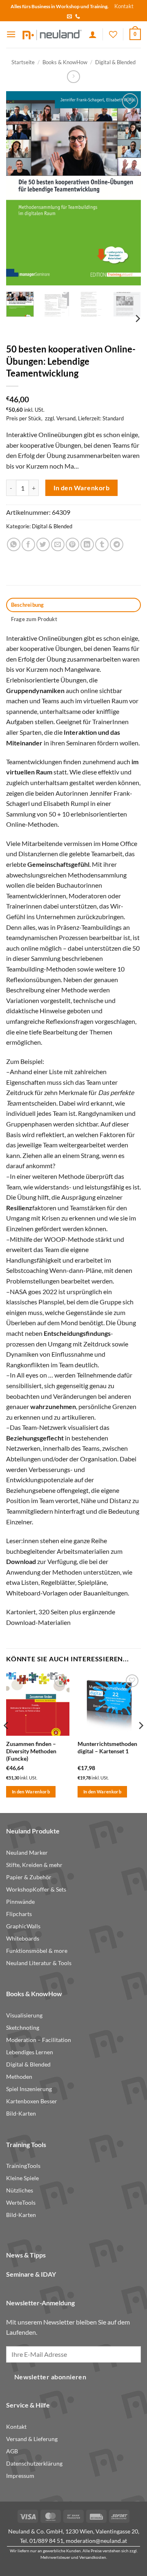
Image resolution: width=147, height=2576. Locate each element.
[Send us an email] (69, 17)
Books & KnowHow (65, 62)
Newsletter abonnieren (50, 2377)
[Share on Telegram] (117, 544)
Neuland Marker (27, 1853)
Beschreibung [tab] (28, 605)
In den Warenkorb (81, 488)
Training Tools (26, 2144)
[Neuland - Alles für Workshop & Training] (52, 35)
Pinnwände (20, 1902)
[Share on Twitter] (43, 544)
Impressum (20, 2476)
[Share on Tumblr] (102, 544)
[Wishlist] (113, 34)
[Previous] (19, 188)
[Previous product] (73, 77)
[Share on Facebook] (28, 544)
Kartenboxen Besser (32, 2101)
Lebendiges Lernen (30, 2052)
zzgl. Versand (60, 418)
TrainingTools (23, 2166)
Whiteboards (23, 1939)
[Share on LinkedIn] (87, 544)
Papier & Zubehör (29, 1877)
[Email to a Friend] (58, 544)
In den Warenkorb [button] (31, 1792)
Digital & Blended (115, 62)
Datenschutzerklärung (34, 2464)
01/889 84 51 (46, 2541)
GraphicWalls (23, 1926)
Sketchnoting (23, 2028)
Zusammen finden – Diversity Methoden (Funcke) (31, 1751)
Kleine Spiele (22, 2178)
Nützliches (20, 2190)
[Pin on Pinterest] (72, 544)
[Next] (128, 188)
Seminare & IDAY (31, 2274)
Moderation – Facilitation (39, 2040)
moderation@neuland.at (96, 2541)
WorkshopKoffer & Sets (36, 1889)
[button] (11, 34)
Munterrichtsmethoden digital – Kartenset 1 (107, 1748)
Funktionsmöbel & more (37, 1951)
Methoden (19, 2077)
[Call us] (78, 17)
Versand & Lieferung (32, 2439)
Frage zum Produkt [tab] (34, 619)
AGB (12, 2451)
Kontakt (124, 6)
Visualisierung (24, 2015)
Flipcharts (19, 1914)
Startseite (23, 62)
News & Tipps (26, 2255)
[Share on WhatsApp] (14, 544)
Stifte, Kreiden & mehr (34, 1865)
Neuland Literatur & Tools (39, 1963)
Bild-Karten (21, 2114)
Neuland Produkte (33, 1831)
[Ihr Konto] (93, 34)
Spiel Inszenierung (29, 2089)
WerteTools (21, 2203)
